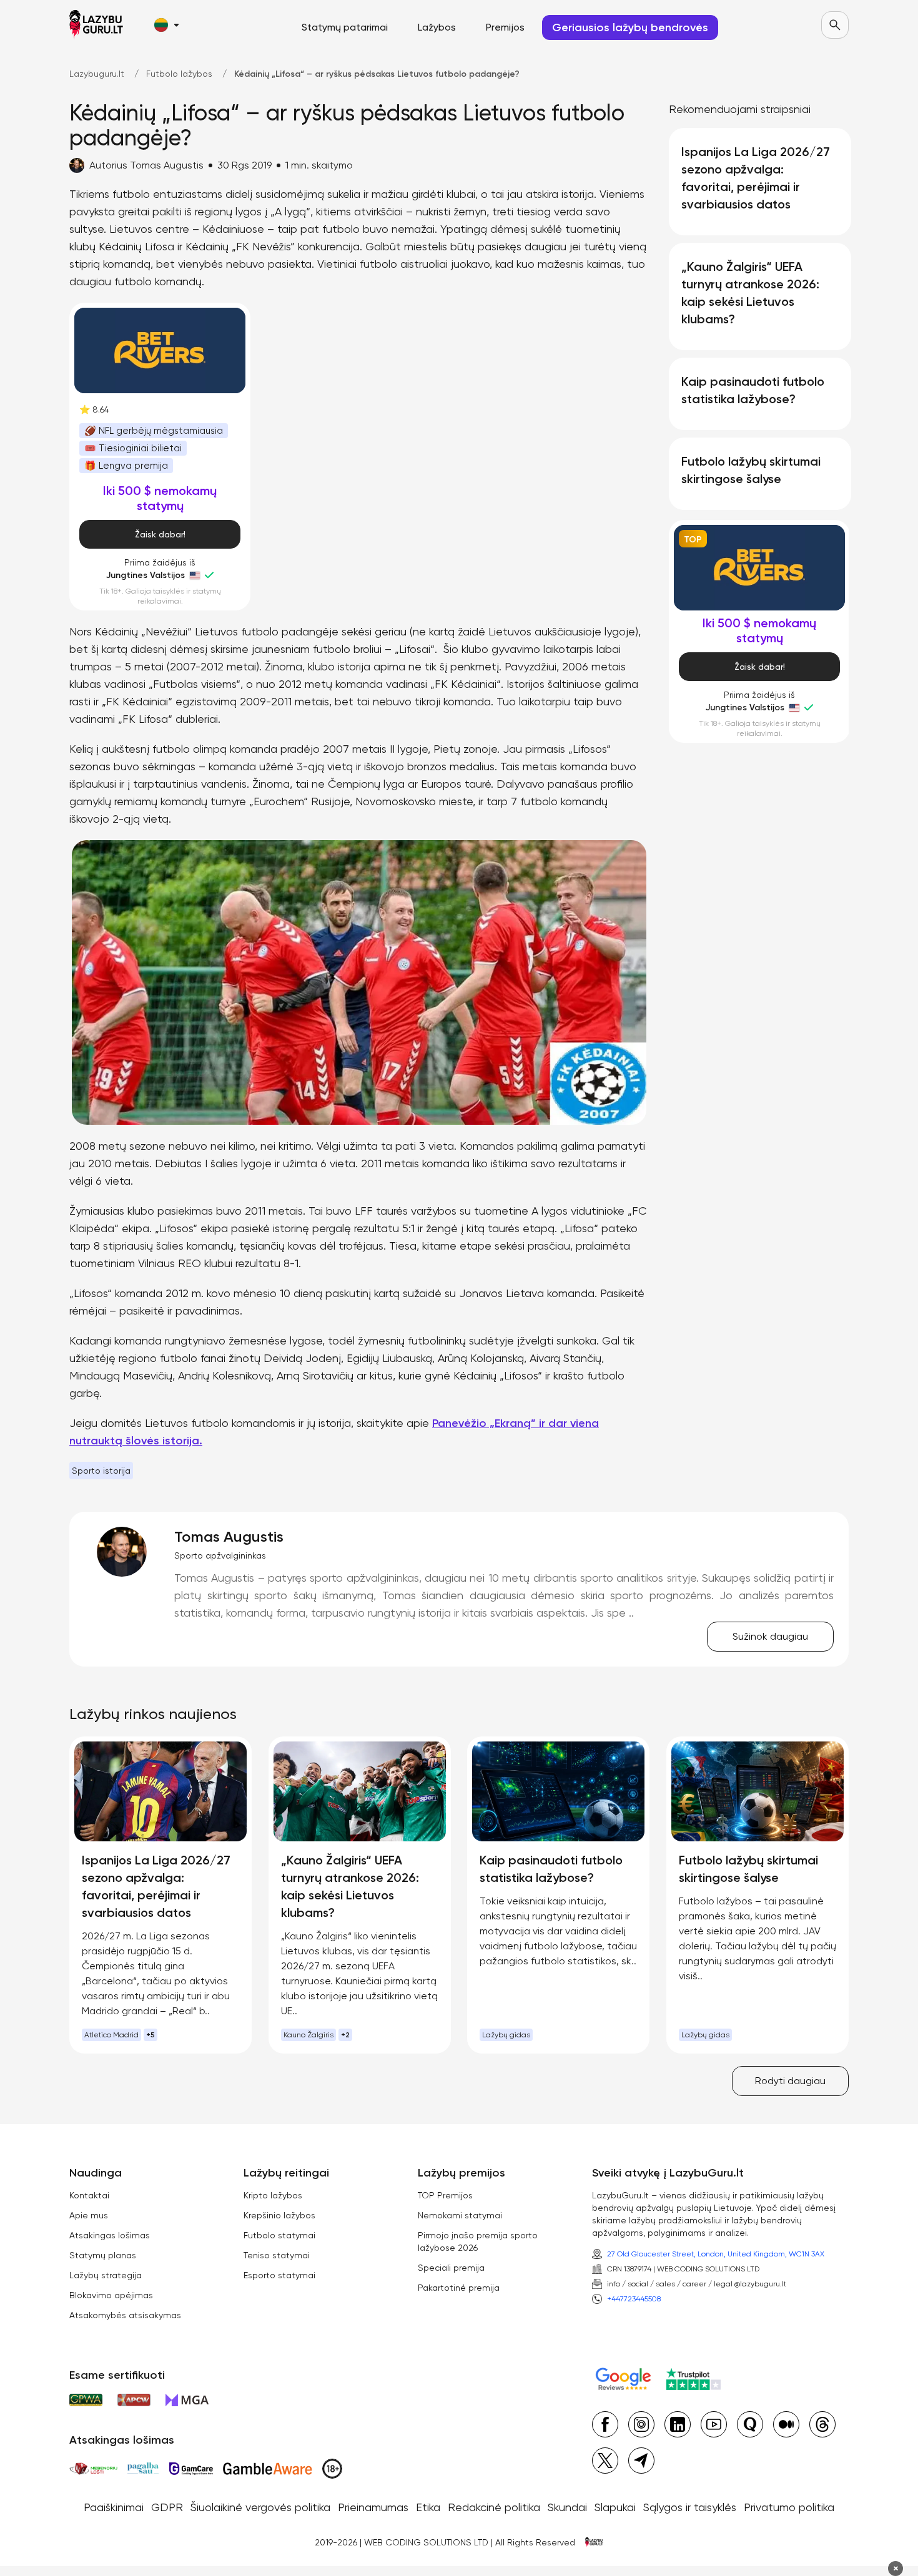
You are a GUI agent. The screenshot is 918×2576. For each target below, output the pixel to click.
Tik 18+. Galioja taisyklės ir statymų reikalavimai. (160, 596)
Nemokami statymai (460, 2215)
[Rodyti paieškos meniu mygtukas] (835, 25)
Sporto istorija (101, 1471)
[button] (166, 25)
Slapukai (615, 2507)
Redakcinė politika (494, 2507)
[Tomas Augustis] (122, 1552)
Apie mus (89, 2215)
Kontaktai (89, 2195)
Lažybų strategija (106, 2275)
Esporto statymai (279, 2275)
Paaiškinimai (114, 2507)
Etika (428, 2507)
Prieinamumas (373, 2507)
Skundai (567, 2507)
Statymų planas (103, 2255)
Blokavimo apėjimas (111, 2295)
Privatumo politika (789, 2507)
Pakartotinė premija (459, 2288)
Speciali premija (451, 2268)
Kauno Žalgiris (308, 2035)
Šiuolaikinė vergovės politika (260, 2507)
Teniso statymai (277, 2255)
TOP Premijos (445, 2195)
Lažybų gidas (506, 2035)
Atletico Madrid (111, 2035)
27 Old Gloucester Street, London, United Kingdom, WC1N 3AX (716, 2254)
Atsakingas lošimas (110, 2235)
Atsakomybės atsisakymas (125, 2315)
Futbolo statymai (279, 2235)
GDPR (167, 2507)
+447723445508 (634, 2299)
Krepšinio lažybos (279, 2215)
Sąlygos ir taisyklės (690, 2507)
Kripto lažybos (273, 2195)
